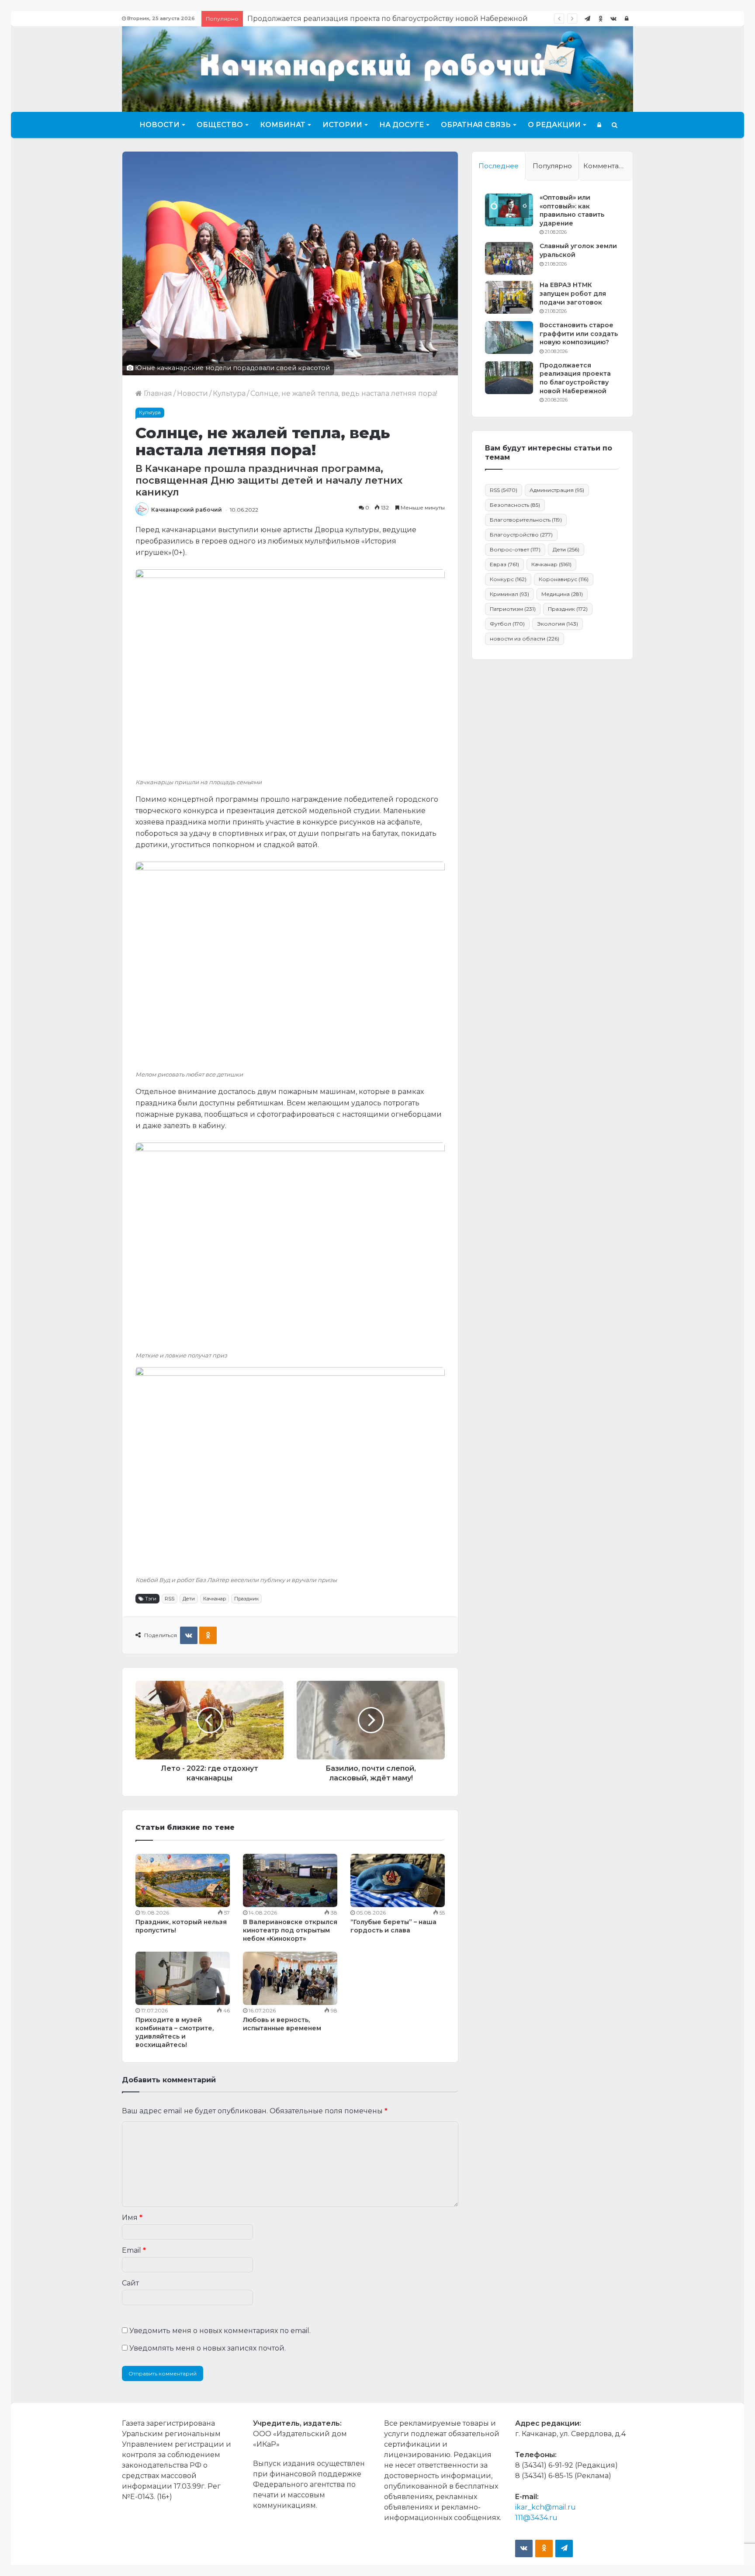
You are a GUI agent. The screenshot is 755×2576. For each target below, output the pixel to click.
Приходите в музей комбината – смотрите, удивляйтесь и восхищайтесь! (175, 2032)
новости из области (525, 639)
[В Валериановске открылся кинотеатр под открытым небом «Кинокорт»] (290, 1880)
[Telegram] (587, 19)
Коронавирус (564, 579)
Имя (132, 2218)
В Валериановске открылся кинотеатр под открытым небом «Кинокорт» (290, 1930)
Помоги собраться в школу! (298, 19)
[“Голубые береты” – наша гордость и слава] (398, 1880)
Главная (157, 393)
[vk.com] (613, 19)
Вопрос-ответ (515, 549)
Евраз (504, 564)
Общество (220, 125)
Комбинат (283, 125)
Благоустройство (521, 535)
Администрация (557, 490)
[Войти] (627, 19)
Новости (159, 125)
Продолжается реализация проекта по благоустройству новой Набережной (575, 378)
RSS (170, 1599)
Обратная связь (476, 125)
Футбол (507, 624)
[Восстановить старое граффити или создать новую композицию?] (509, 338)
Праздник (246, 1599)
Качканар (215, 1599)
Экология (558, 624)
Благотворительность (526, 520)
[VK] (189, 1635)
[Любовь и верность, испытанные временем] (290, 1978)
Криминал (509, 594)
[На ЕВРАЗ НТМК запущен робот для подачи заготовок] (509, 297)
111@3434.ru (536, 2518)
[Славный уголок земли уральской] (509, 258)
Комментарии (608, 166)
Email (134, 2250)
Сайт (130, 2283)
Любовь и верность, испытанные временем (282, 2024)
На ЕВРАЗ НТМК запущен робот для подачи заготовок (573, 293)
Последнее (499, 166)
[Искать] (615, 125)
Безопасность (515, 505)
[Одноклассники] (600, 19)
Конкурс (508, 579)
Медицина (562, 594)
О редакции (554, 125)
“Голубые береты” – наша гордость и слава (393, 1926)
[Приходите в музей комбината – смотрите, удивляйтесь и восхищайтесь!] (183, 1978)
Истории (342, 125)
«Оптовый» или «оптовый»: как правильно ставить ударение (572, 210)
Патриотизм (513, 609)
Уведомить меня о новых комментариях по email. (220, 2331)
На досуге (402, 125)
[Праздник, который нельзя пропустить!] (183, 1880)
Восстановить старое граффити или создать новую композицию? (579, 334)
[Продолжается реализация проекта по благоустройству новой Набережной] (509, 378)
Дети (189, 1599)
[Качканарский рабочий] (377, 68)
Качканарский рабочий (187, 510)
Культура (229, 393)
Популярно (552, 166)
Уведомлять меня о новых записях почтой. (208, 2348)
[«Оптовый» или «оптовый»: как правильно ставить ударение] (509, 210)
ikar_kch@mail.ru (545, 2507)
